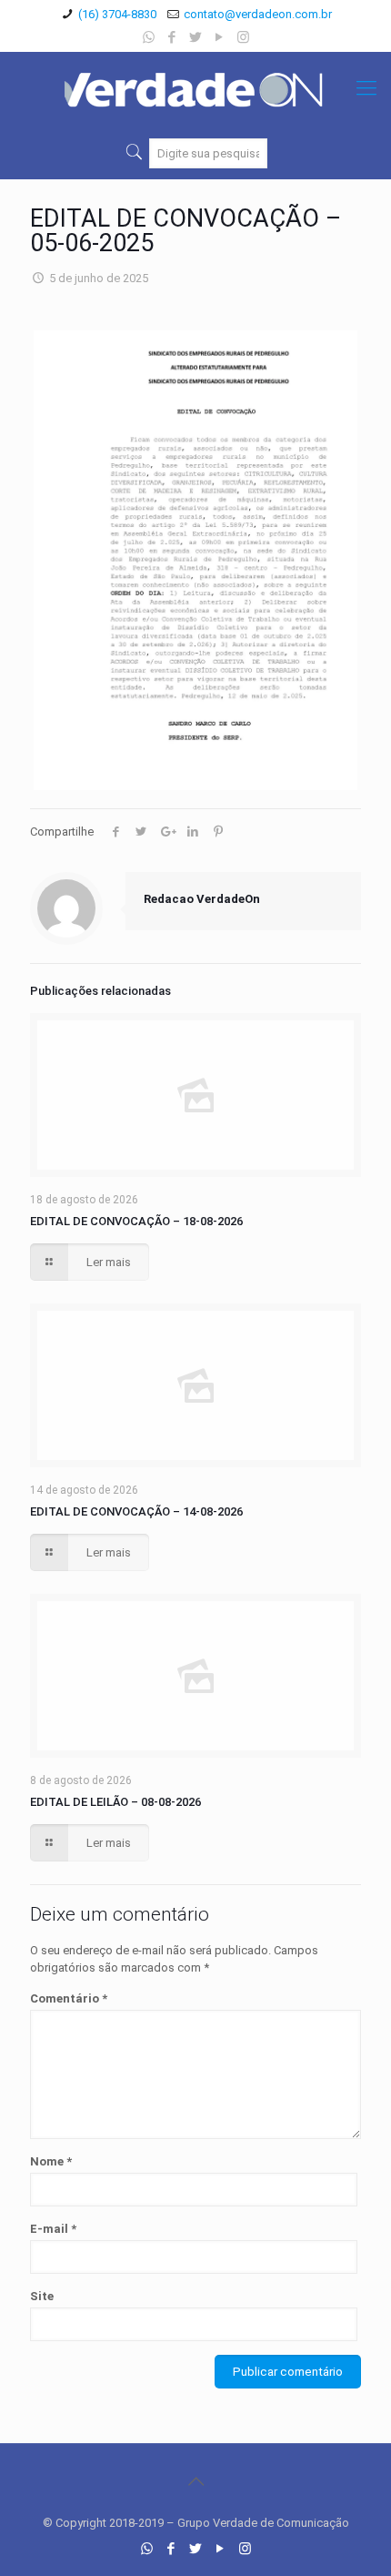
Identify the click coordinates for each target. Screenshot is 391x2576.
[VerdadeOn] (195, 88)
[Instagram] (243, 37)
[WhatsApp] (149, 37)
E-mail (53, 2229)
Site (42, 2296)
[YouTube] (220, 37)
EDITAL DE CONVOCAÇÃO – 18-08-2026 (136, 1221)
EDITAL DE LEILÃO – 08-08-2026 (115, 1802)
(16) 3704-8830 (117, 14)
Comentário (69, 1998)
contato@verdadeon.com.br (258, 14)
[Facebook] (172, 37)
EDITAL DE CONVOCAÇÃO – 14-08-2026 (136, 1511)
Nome (51, 2161)
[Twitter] (196, 37)
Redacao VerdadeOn (202, 899)
